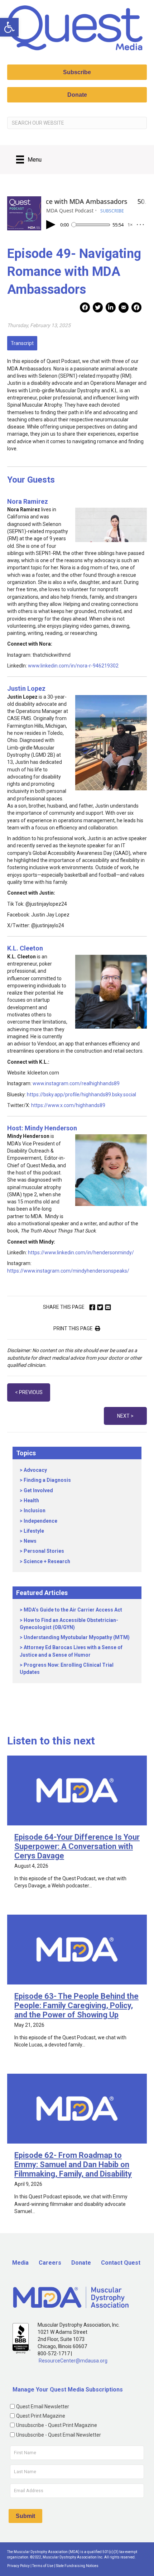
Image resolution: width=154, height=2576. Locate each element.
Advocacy (35, 1470)
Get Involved (38, 1490)
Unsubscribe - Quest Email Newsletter (59, 2435)
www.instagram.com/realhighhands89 (76, 1083)
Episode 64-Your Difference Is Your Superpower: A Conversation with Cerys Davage (77, 1846)
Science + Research (47, 1561)
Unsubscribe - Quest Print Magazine (57, 2425)
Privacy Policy (18, 2566)
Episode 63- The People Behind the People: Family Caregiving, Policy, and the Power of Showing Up (76, 2005)
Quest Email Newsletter (43, 2407)
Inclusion (35, 1510)
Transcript (22, 343)
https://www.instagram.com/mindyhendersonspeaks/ (68, 1271)
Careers (50, 2263)
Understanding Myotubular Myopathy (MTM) (77, 1637)
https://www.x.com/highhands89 (68, 1105)
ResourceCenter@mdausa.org (73, 2361)
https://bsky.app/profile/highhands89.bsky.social (81, 1095)
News (30, 1541)
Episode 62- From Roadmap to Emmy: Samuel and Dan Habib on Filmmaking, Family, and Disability (73, 2165)
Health (31, 1500)
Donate (81, 2263)
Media (20, 2263)
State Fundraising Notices (77, 2566)
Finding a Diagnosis (47, 1480)
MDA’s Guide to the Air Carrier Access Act (73, 1610)
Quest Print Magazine (41, 2416)
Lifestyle (34, 1531)
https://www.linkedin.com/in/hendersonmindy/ (81, 1253)
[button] (9, 27)
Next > (125, 1416)
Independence (40, 1521)
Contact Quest (121, 2263)
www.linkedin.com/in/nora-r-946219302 (73, 666)
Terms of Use (43, 2566)
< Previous (29, 1392)
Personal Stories (44, 1551)
